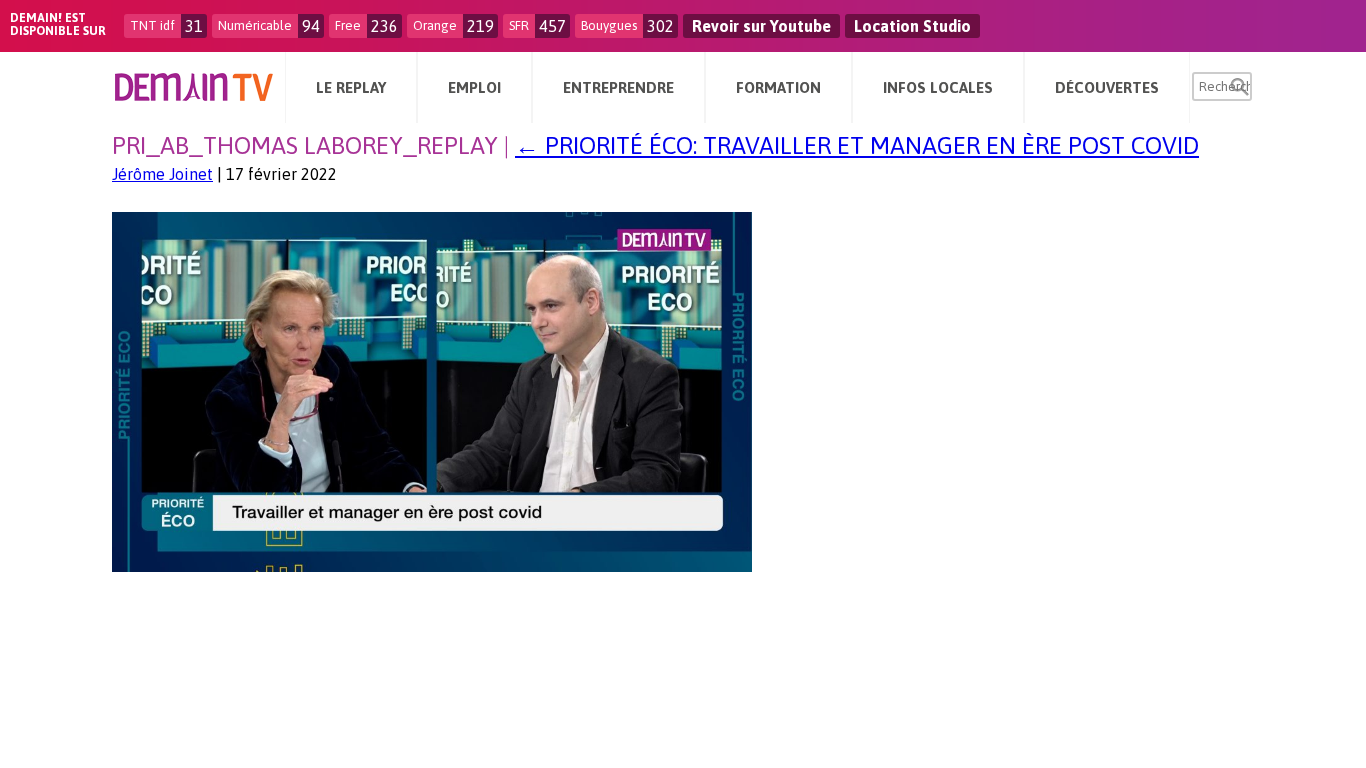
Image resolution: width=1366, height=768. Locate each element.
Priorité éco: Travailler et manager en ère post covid (857, 145)
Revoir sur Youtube (761, 26)
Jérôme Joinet (162, 174)
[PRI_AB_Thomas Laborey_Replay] (432, 566)
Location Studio (912, 26)
